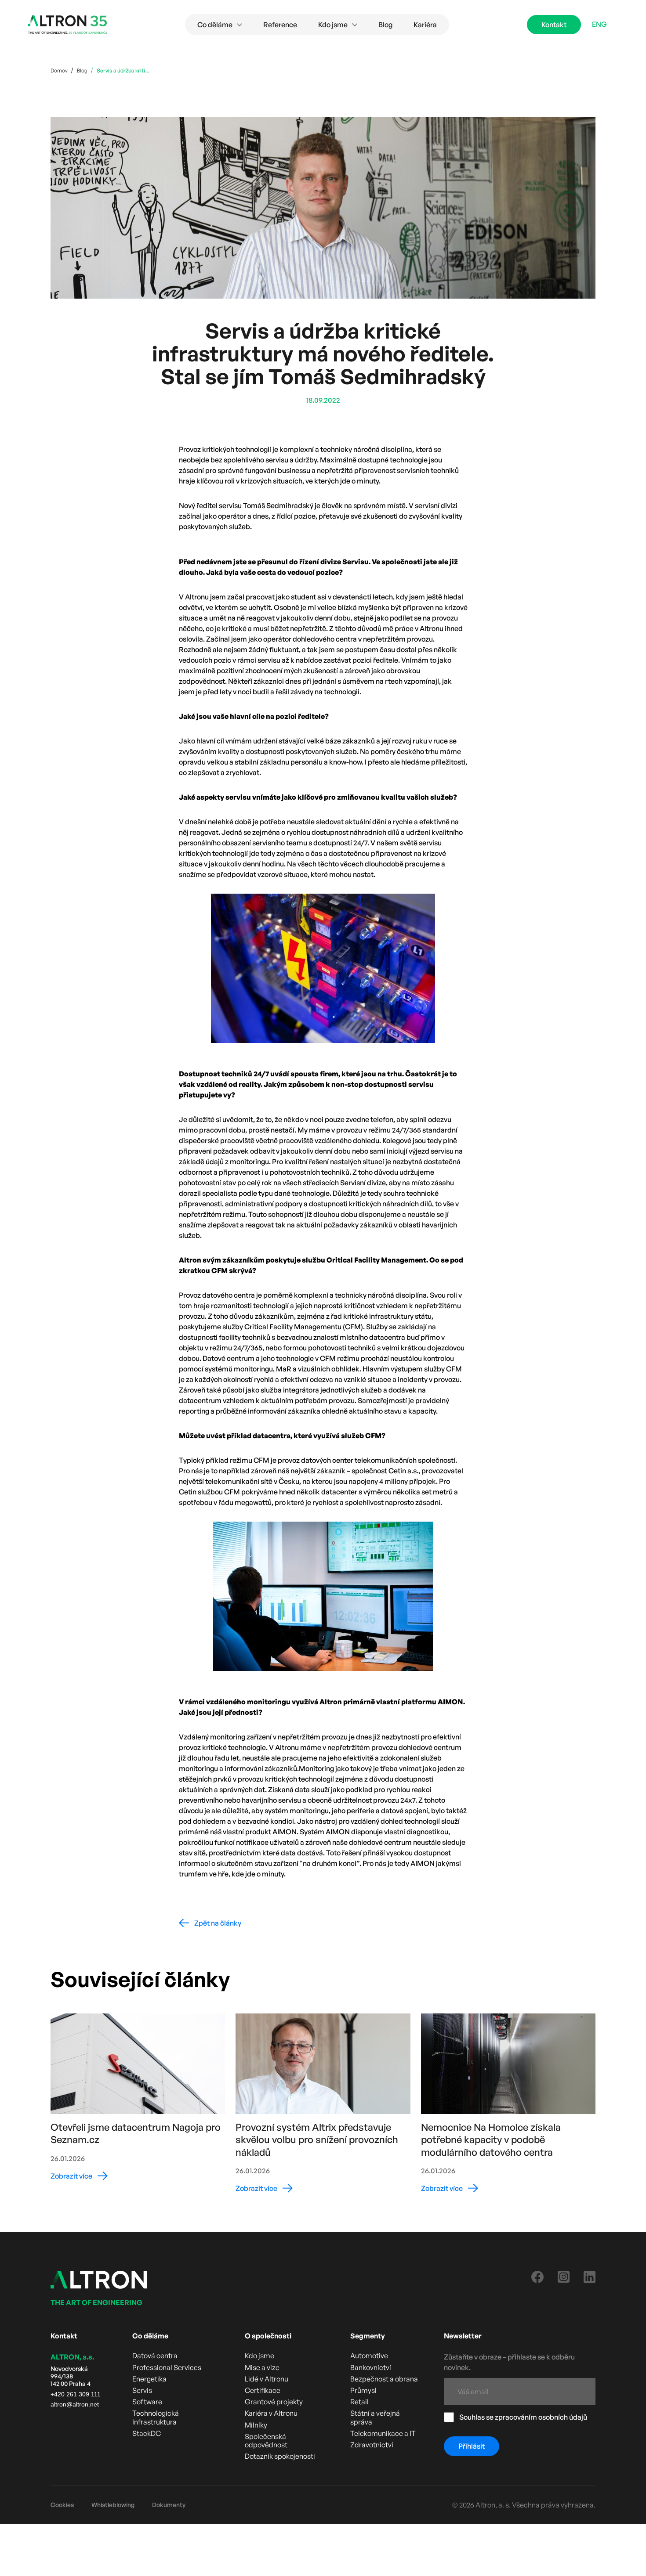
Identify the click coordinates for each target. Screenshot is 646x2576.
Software (147, 2402)
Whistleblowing (113, 2505)
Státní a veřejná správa (375, 2417)
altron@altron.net (75, 2404)
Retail (359, 2402)
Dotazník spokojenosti (280, 2456)
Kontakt (554, 25)
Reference (280, 25)
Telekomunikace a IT (383, 2433)
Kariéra (425, 25)
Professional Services (167, 2368)
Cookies (62, 2505)
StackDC (147, 2433)
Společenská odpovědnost (266, 2441)
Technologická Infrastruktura (156, 2417)
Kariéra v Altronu (271, 2413)
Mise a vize (262, 2368)
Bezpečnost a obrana (384, 2379)
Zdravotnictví (372, 2445)
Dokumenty (169, 2505)
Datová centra (155, 2356)
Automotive (369, 2356)
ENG (599, 24)
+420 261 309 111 (76, 2394)
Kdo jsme (259, 2356)
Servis (142, 2390)
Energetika (149, 2379)
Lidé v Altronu (267, 2379)
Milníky (256, 2425)
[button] (220, 25)
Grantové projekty (274, 2402)
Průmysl (363, 2390)
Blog (385, 25)
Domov (59, 70)
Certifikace (263, 2390)
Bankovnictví (371, 2368)
